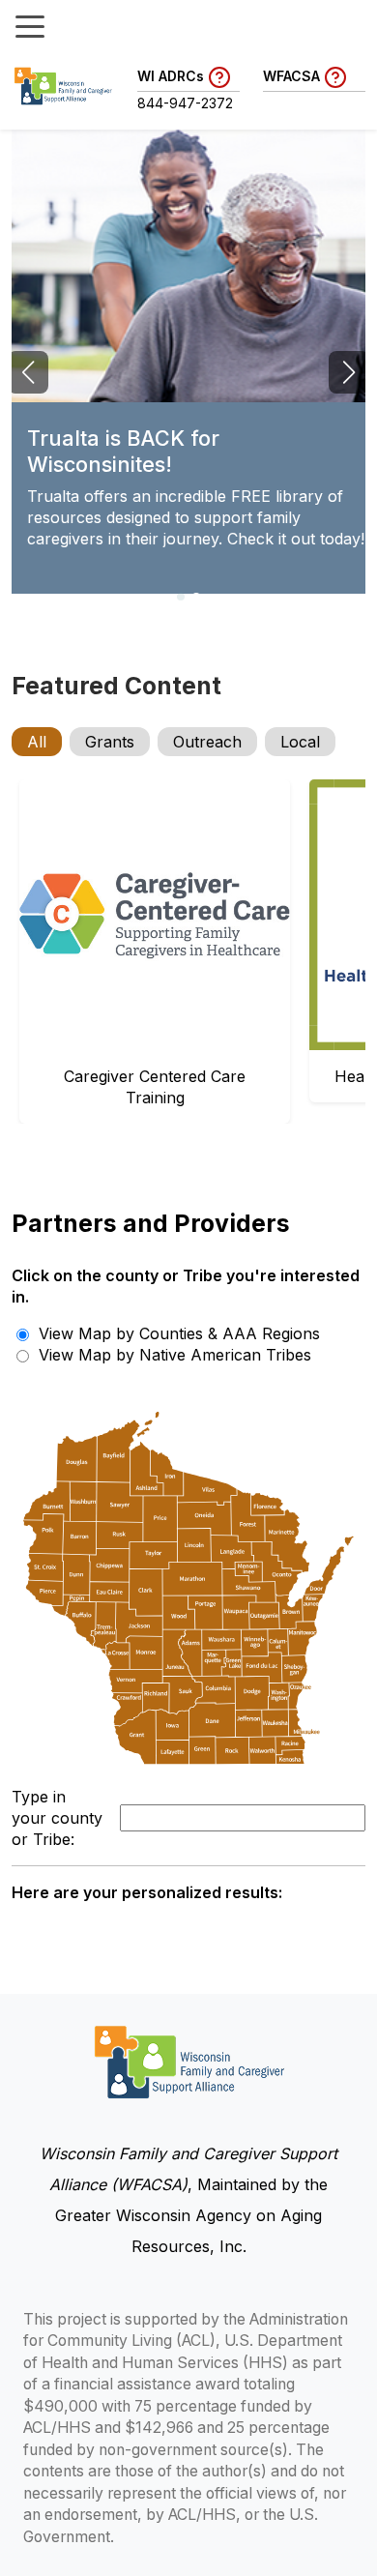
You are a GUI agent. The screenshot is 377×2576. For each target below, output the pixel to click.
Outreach (207, 742)
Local (300, 742)
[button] (181, 597)
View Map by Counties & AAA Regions (177, 1333)
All (37, 742)
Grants (110, 742)
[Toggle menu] (30, 25)
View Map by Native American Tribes (173, 1355)
